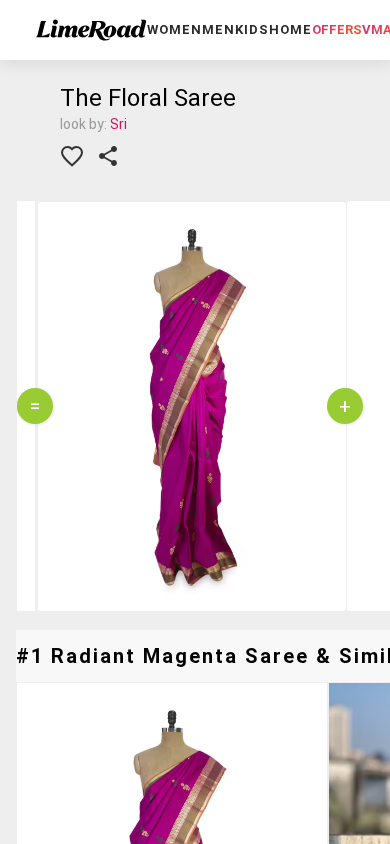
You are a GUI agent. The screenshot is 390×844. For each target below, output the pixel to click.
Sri (118, 124)
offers (337, 29)
